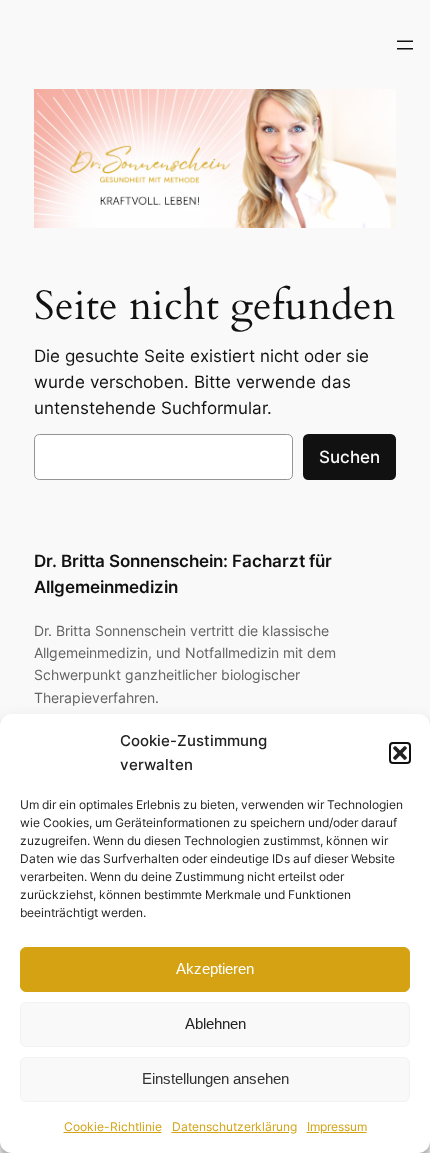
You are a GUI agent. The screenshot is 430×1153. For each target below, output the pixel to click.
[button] (400, 753)
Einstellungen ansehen (215, 1078)
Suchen (349, 457)
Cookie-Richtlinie (113, 1126)
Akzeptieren (215, 968)
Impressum (337, 1126)
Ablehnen (215, 1023)
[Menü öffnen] (405, 45)
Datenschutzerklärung (234, 1126)
